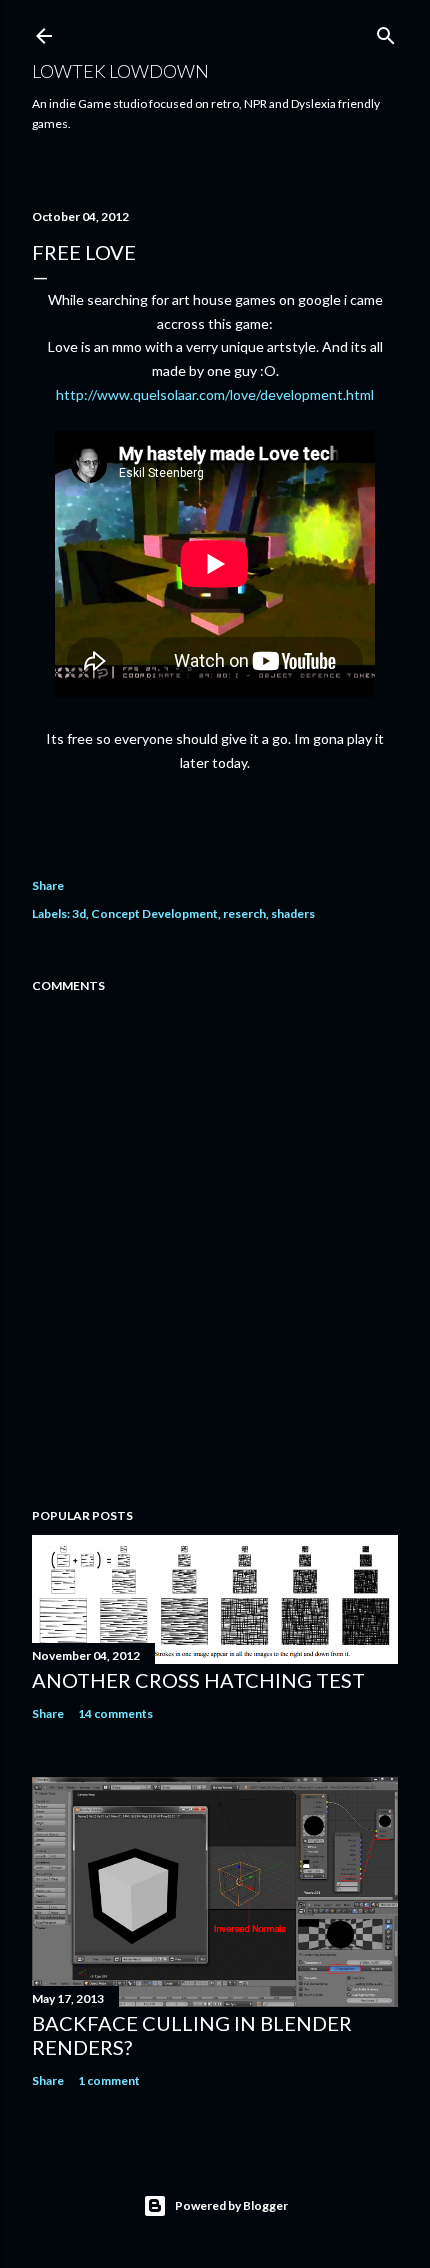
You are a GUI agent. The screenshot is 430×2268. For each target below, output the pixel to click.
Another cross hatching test (198, 1680)
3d (79, 913)
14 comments (115, 1713)
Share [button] (48, 885)
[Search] (386, 31)
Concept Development (154, 913)
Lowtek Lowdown (120, 71)
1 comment (109, 2080)
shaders (293, 913)
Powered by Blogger (231, 2205)
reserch (244, 913)
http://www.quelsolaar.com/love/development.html (215, 394)
